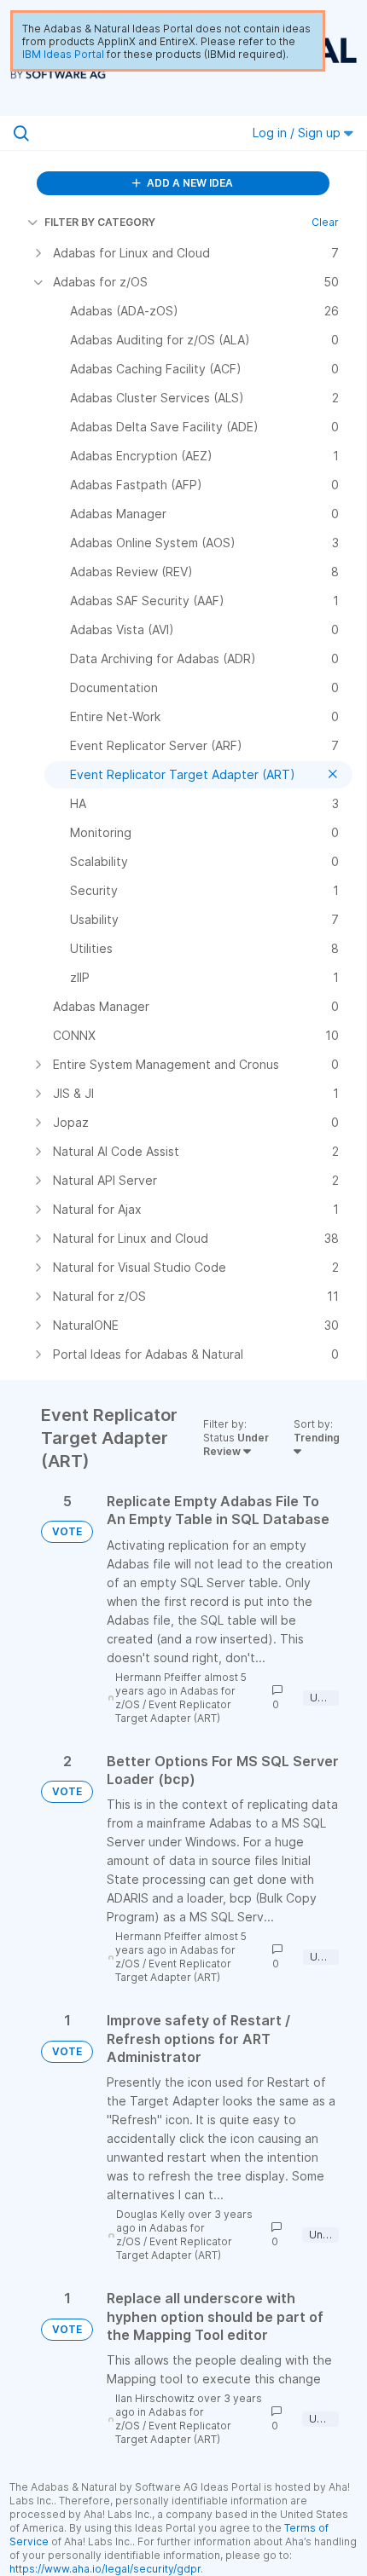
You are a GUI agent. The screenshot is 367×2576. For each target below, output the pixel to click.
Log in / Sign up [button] (298, 133)
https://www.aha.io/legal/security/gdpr (105, 2569)
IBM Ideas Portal (63, 54)
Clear (325, 222)
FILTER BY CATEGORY (100, 222)
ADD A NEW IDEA (189, 183)
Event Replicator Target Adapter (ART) (173, 1711)
